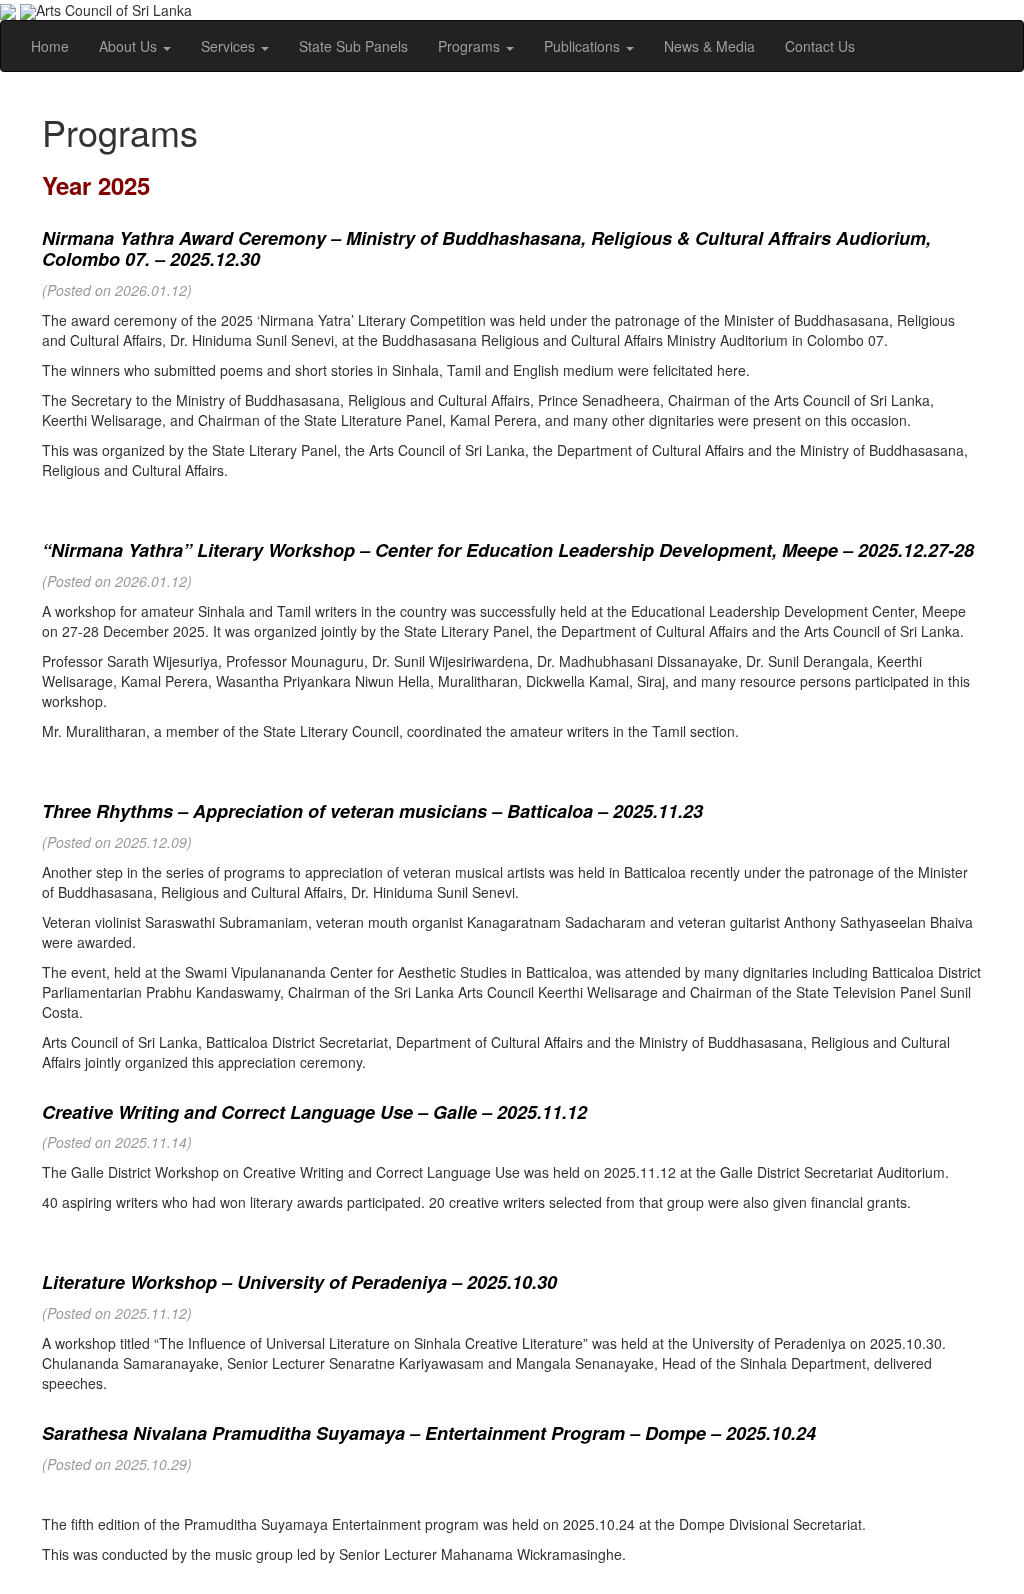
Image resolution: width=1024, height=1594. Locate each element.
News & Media (709, 46)
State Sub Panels (353, 46)
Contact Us (820, 46)
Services (230, 46)
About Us (130, 46)
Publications (584, 46)
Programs (471, 46)
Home (50, 46)
